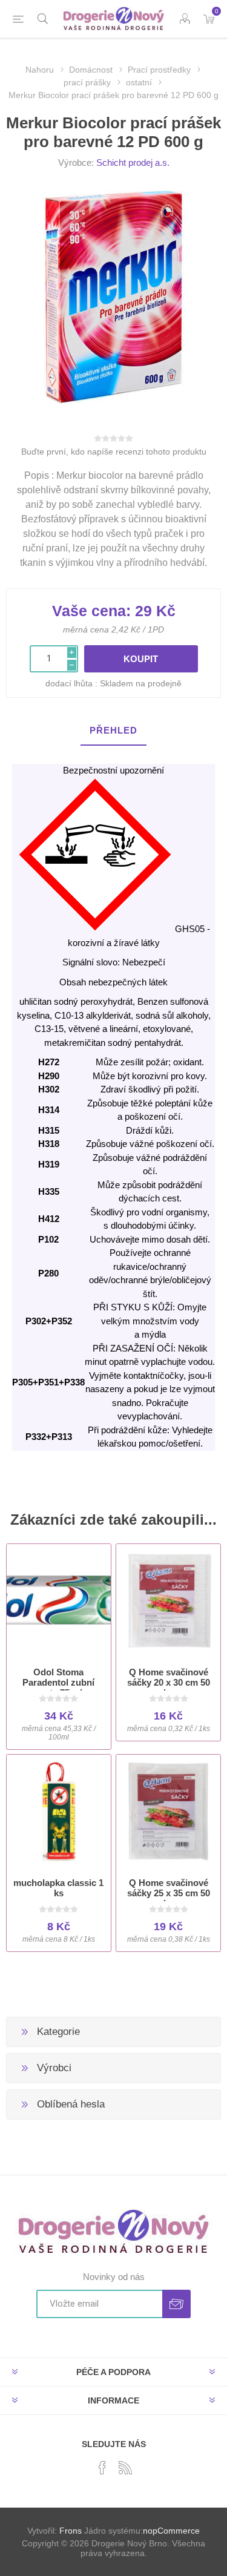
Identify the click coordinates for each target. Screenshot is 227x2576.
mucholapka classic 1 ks (58, 1888)
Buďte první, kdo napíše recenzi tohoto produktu (114, 452)
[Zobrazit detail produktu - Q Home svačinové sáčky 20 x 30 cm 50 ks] (168, 1601)
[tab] (113, 731)
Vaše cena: (91, 611)
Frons (71, 2531)
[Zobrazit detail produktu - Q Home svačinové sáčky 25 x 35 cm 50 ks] (168, 1812)
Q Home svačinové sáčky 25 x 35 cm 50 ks (169, 1893)
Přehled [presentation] (113, 730)
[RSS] (125, 2468)
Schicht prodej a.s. (133, 163)
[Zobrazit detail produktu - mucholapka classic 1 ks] (59, 1812)
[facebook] (102, 2468)
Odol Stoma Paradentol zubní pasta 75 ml (58, 1682)
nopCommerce (171, 2531)
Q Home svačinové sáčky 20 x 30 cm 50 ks (169, 1682)
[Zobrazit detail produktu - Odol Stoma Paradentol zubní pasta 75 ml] (59, 1601)
